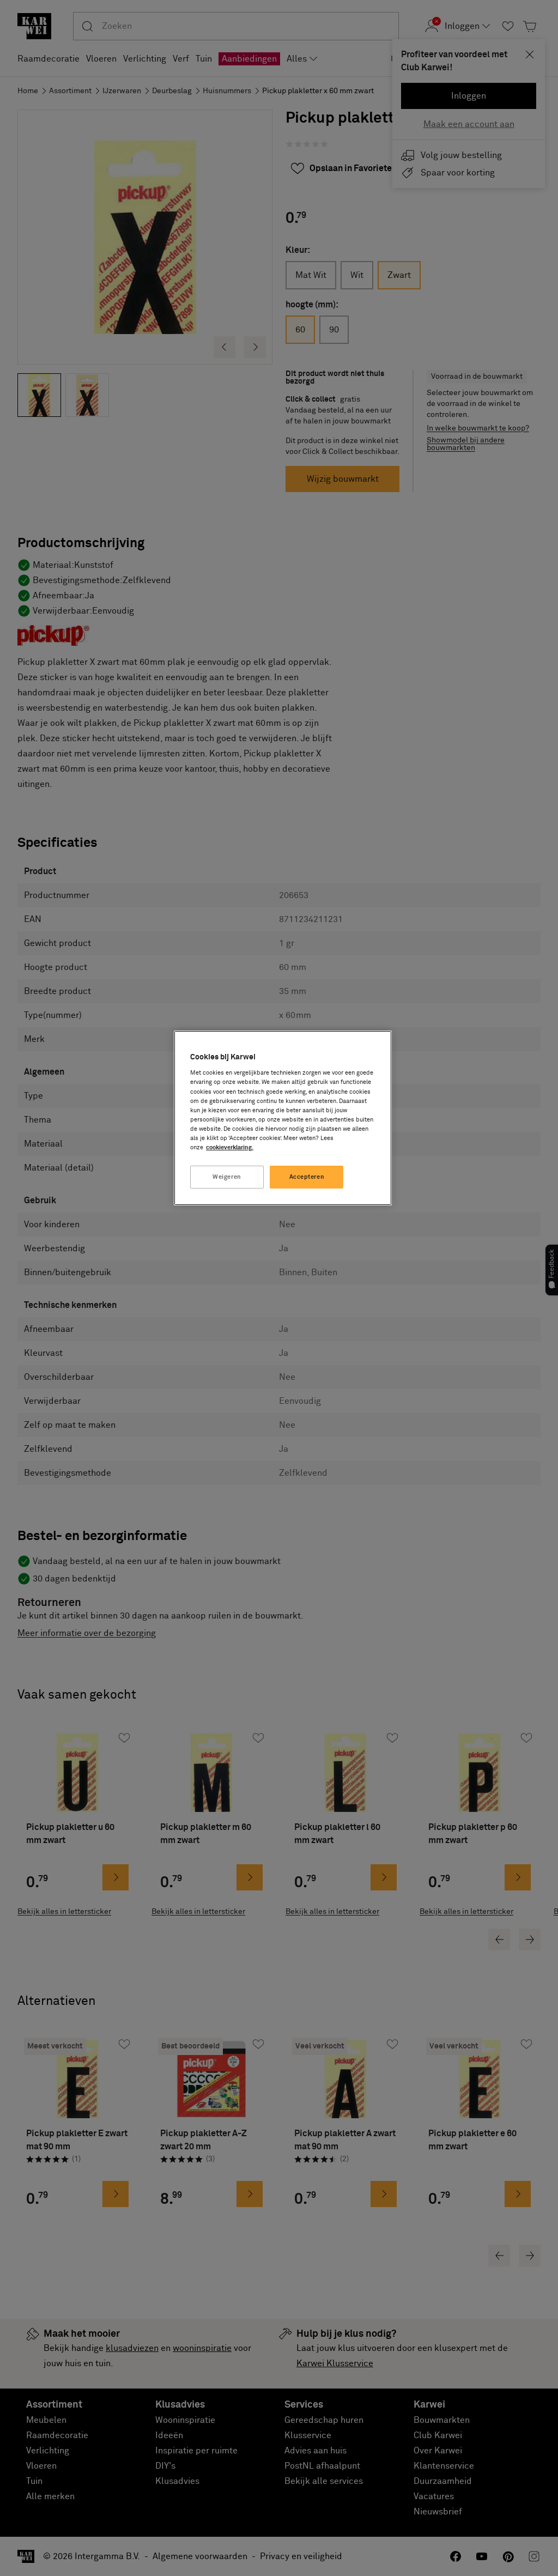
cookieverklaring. (230, 1147)
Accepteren (307, 1177)
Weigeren (227, 1177)
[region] (283, 1118)
